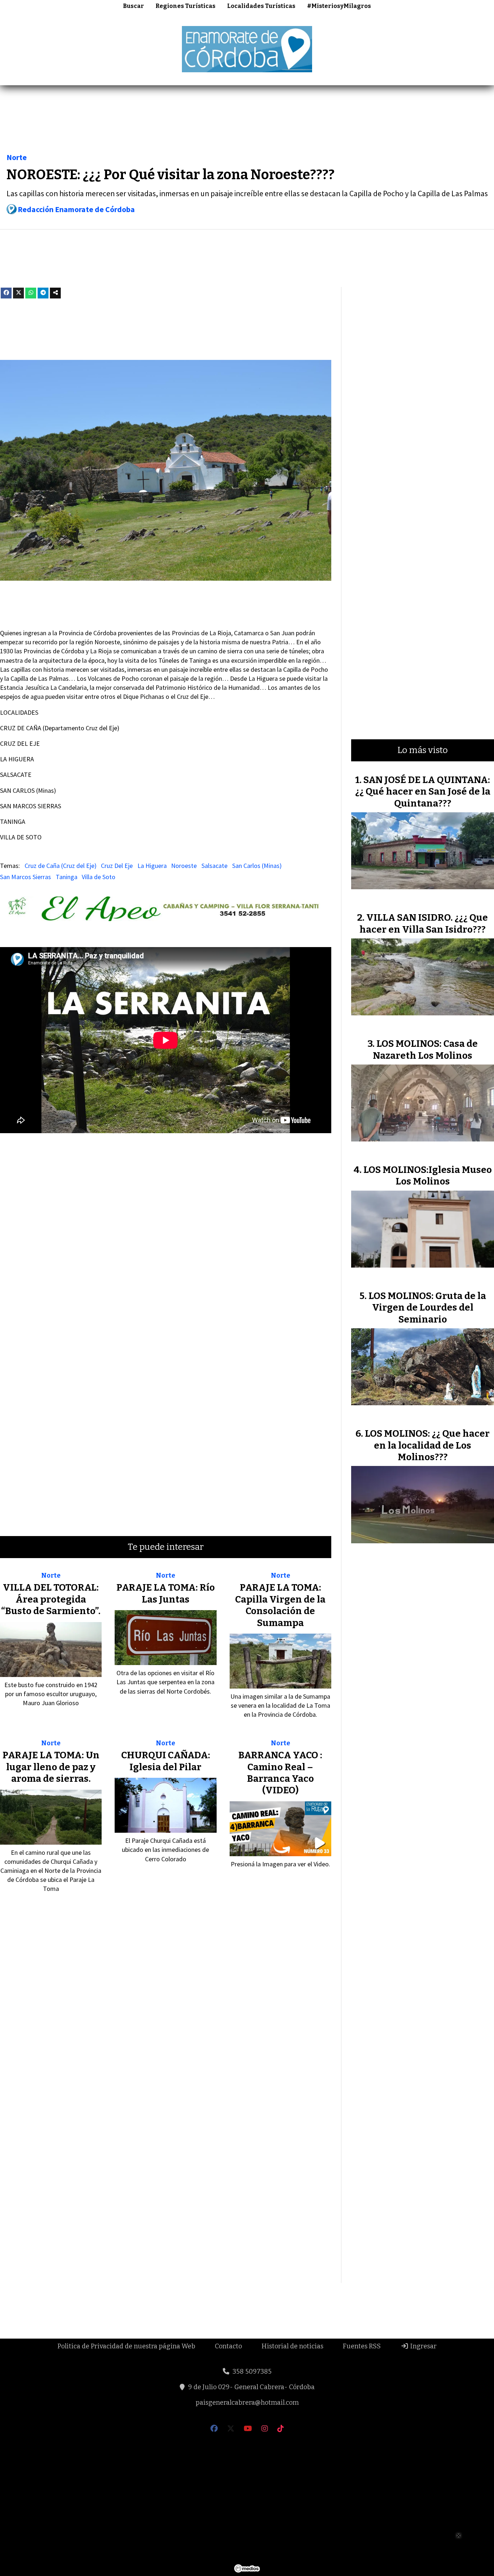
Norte (17, 157)
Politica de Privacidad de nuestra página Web (126, 2346)
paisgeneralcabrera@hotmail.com (247, 2403)
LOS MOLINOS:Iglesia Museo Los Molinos (428, 1176)
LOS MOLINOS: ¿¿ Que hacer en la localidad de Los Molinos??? (427, 1445)
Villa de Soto (99, 877)
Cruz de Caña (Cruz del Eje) (61, 866)
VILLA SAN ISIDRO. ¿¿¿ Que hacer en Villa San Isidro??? (424, 923)
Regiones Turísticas (186, 6)
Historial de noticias (292, 2346)
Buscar (133, 6)
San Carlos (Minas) (257, 866)
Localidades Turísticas (261, 6)
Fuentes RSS (362, 2346)
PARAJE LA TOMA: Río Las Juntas (166, 1593)
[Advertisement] (247, 121)
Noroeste (184, 866)
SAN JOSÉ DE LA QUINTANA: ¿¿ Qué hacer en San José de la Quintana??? (423, 792)
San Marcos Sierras (25, 877)
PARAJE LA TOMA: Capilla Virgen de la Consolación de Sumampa (280, 1605)
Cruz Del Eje (117, 866)
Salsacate (214, 866)
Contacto (228, 2346)
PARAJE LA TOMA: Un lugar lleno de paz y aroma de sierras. (51, 1767)
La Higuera (152, 866)
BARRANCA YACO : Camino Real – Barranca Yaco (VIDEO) (280, 1773)
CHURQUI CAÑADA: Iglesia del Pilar (166, 1761)
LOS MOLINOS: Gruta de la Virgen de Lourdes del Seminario (427, 1308)
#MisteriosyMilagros (339, 6)
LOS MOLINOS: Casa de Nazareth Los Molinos (425, 1050)
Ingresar (423, 2346)
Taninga (67, 877)
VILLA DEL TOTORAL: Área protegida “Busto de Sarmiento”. (51, 1599)
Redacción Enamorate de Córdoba (76, 209)
